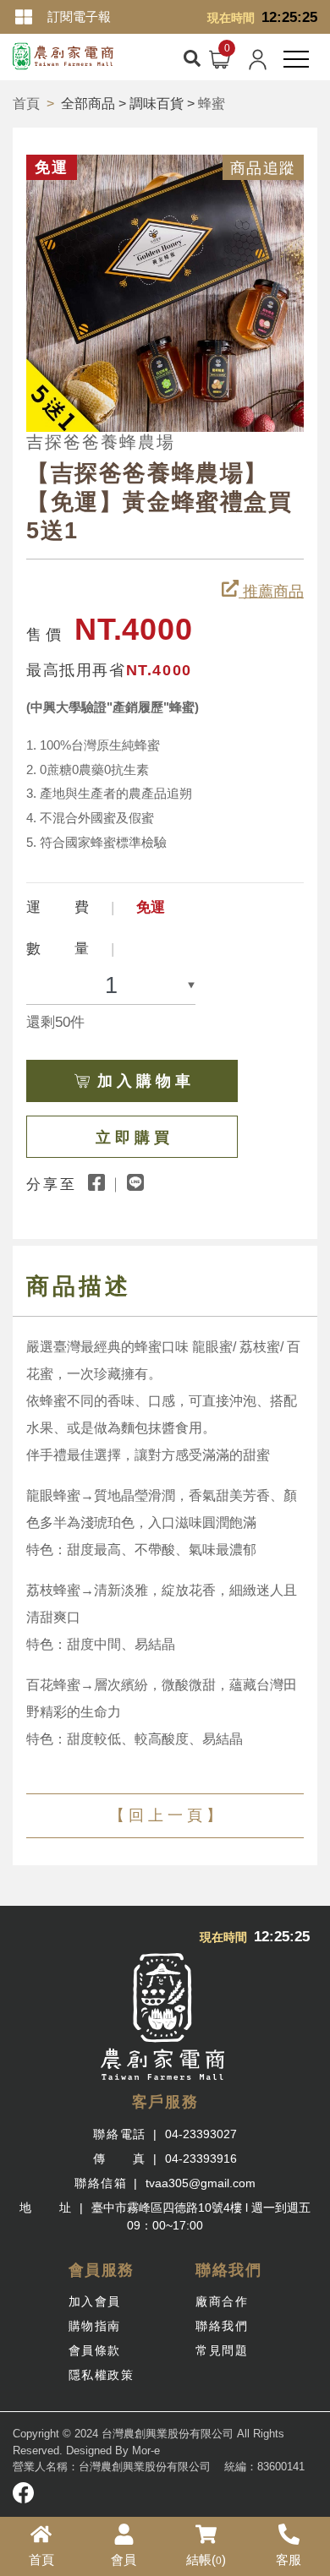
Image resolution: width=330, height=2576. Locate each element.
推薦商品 (271, 592)
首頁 (26, 104)
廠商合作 (222, 2301)
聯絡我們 (222, 2326)
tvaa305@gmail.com (201, 2183)
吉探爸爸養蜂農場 (101, 442)
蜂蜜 (212, 104)
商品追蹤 (263, 168)
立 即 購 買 (132, 1138)
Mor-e (146, 2450)
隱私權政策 (102, 2375)
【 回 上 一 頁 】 (165, 1815)
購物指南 (95, 2326)
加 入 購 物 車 (144, 1081)
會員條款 (95, 2350)
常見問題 (222, 2350)
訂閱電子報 (79, 16)
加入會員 (95, 2301)
